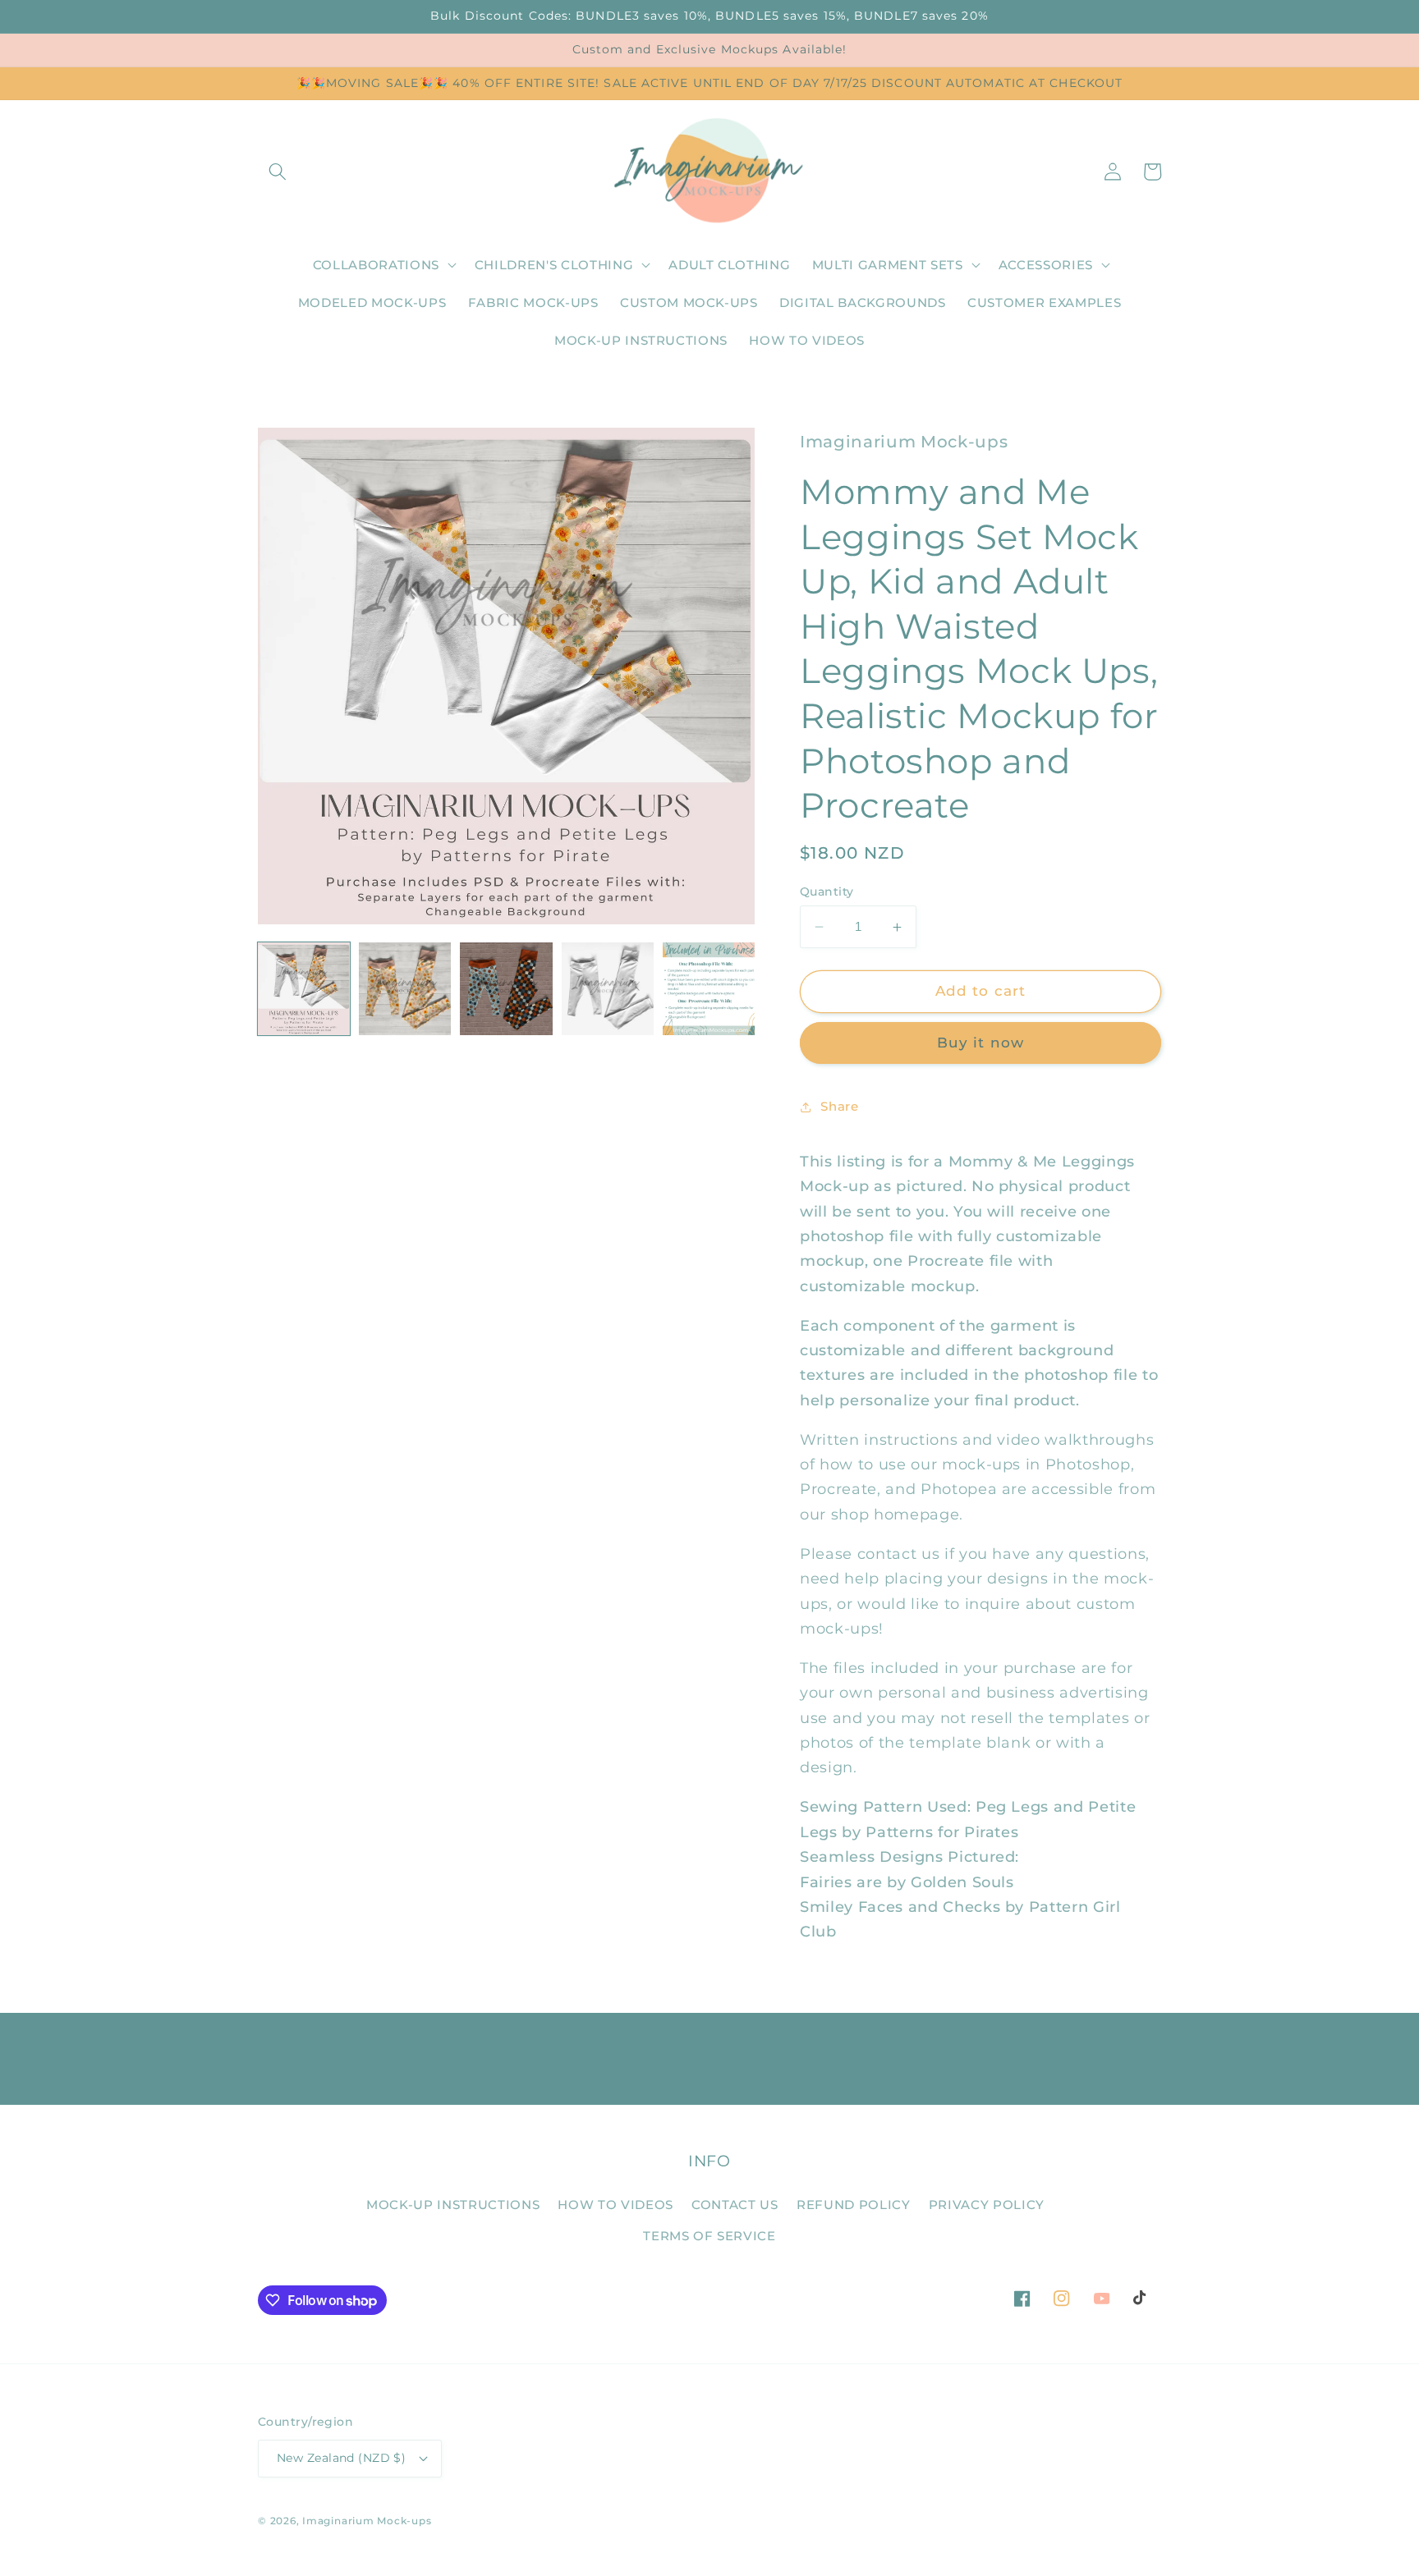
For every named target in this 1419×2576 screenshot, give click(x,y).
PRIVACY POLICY (987, 2205)
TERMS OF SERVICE (709, 2236)
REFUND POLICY (854, 2205)
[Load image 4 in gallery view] (608, 988)
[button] (278, 172)
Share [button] (839, 1106)
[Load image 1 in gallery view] (304, 988)
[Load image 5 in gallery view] (709, 988)
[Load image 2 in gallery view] (405, 988)
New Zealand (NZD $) (341, 2458)
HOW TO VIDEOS (615, 2205)
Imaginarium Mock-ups (367, 2521)
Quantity (827, 892)
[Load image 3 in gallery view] (506, 988)
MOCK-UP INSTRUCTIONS (453, 2205)
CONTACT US (735, 2205)
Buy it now (980, 1043)
